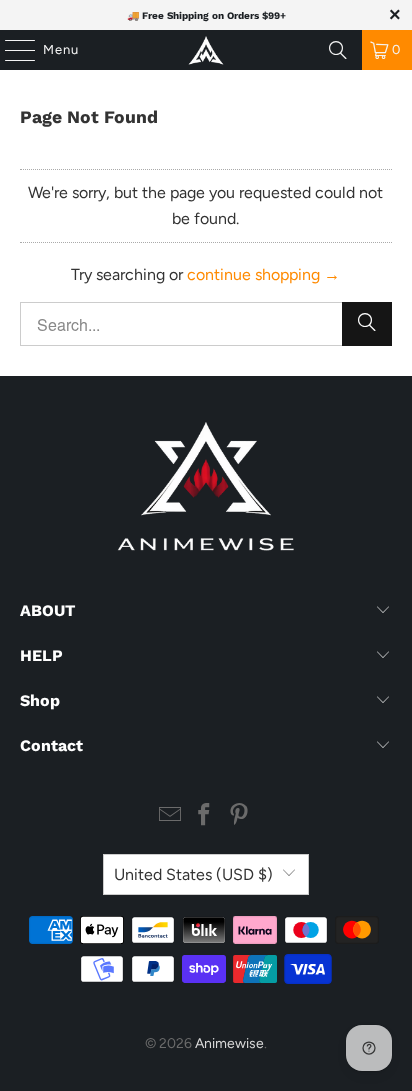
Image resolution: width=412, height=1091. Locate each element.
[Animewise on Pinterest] (240, 816)
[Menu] (10, 50)
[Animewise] (206, 50)
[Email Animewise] (170, 816)
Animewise (229, 1043)
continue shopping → (263, 274)
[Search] (338, 50)
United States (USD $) (193, 874)
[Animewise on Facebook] (205, 816)
